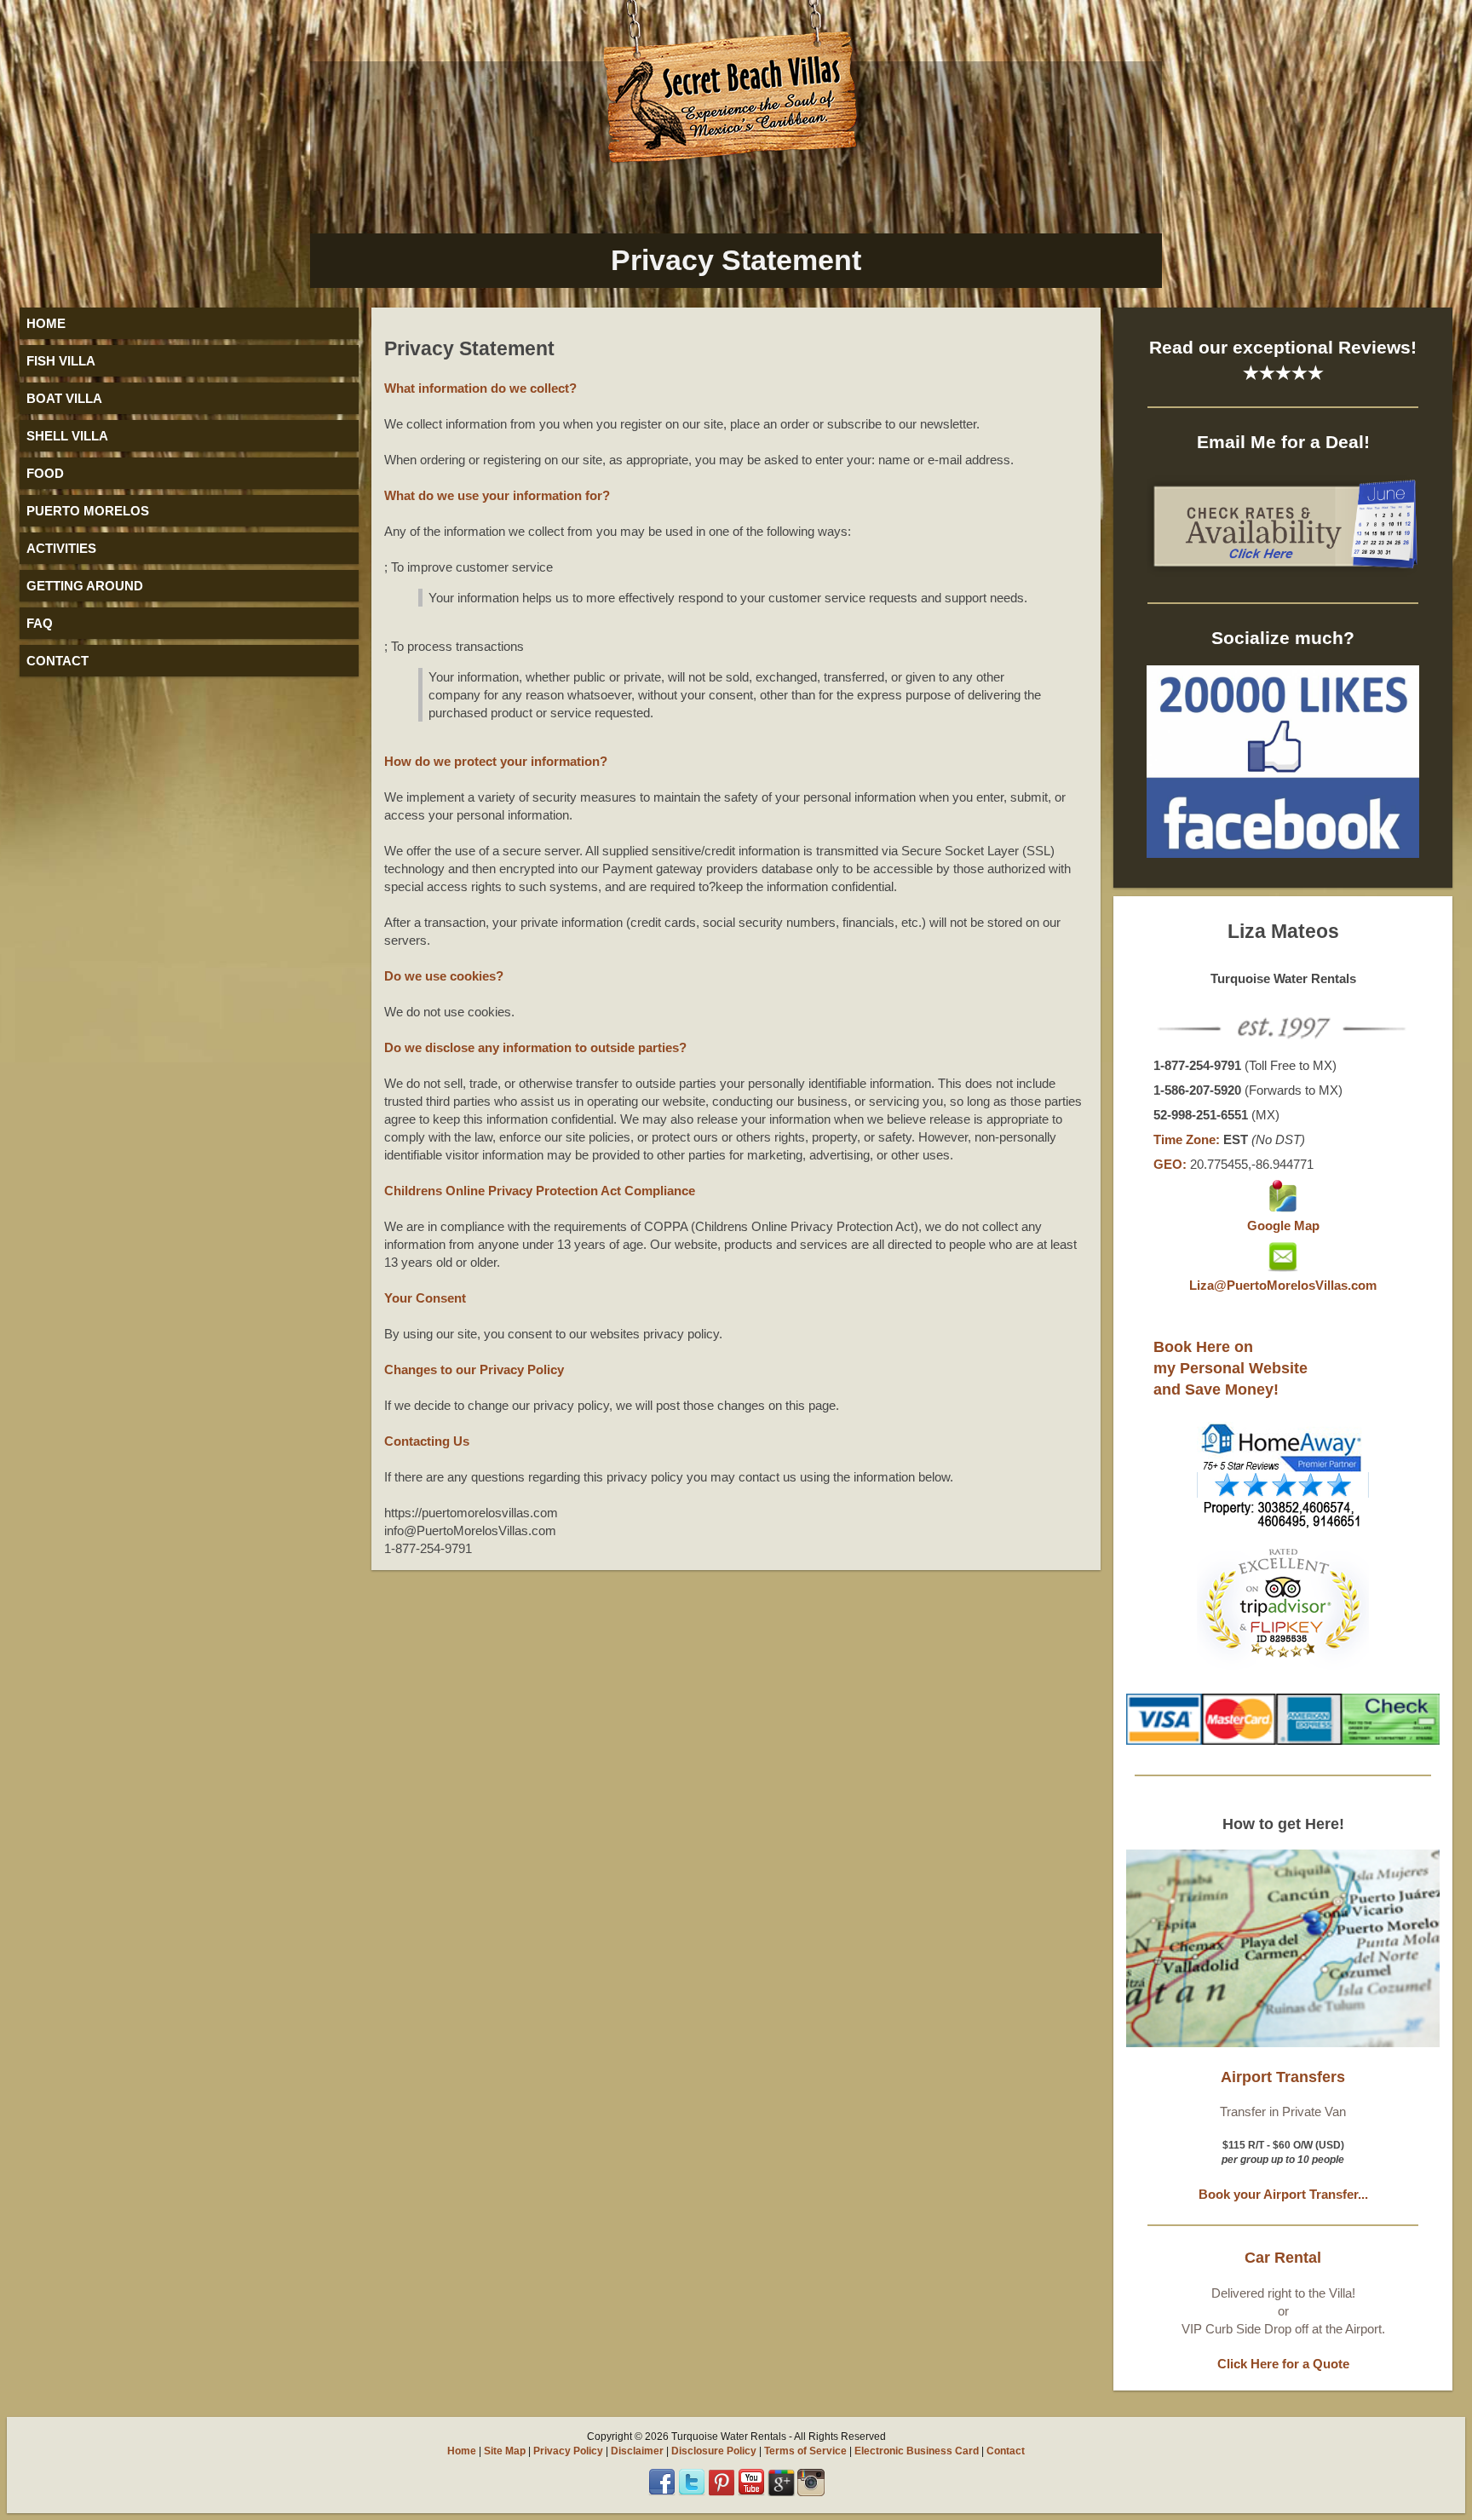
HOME (46, 323)
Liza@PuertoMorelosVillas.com (1283, 1285)
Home (462, 2451)
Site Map (505, 2451)
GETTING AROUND (85, 586)
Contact (1006, 2451)
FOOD (45, 473)
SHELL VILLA (67, 436)
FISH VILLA (61, 361)
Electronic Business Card (917, 2451)
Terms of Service (805, 2451)
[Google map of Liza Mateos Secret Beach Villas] (1283, 1208)
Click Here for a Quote (1283, 2364)
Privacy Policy (568, 2451)
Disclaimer (637, 2451)
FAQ (40, 623)
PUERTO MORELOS (88, 511)
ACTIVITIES (61, 548)
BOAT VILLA (64, 398)
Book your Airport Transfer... (1283, 2194)
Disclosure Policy (714, 2451)
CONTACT (57, 661)
